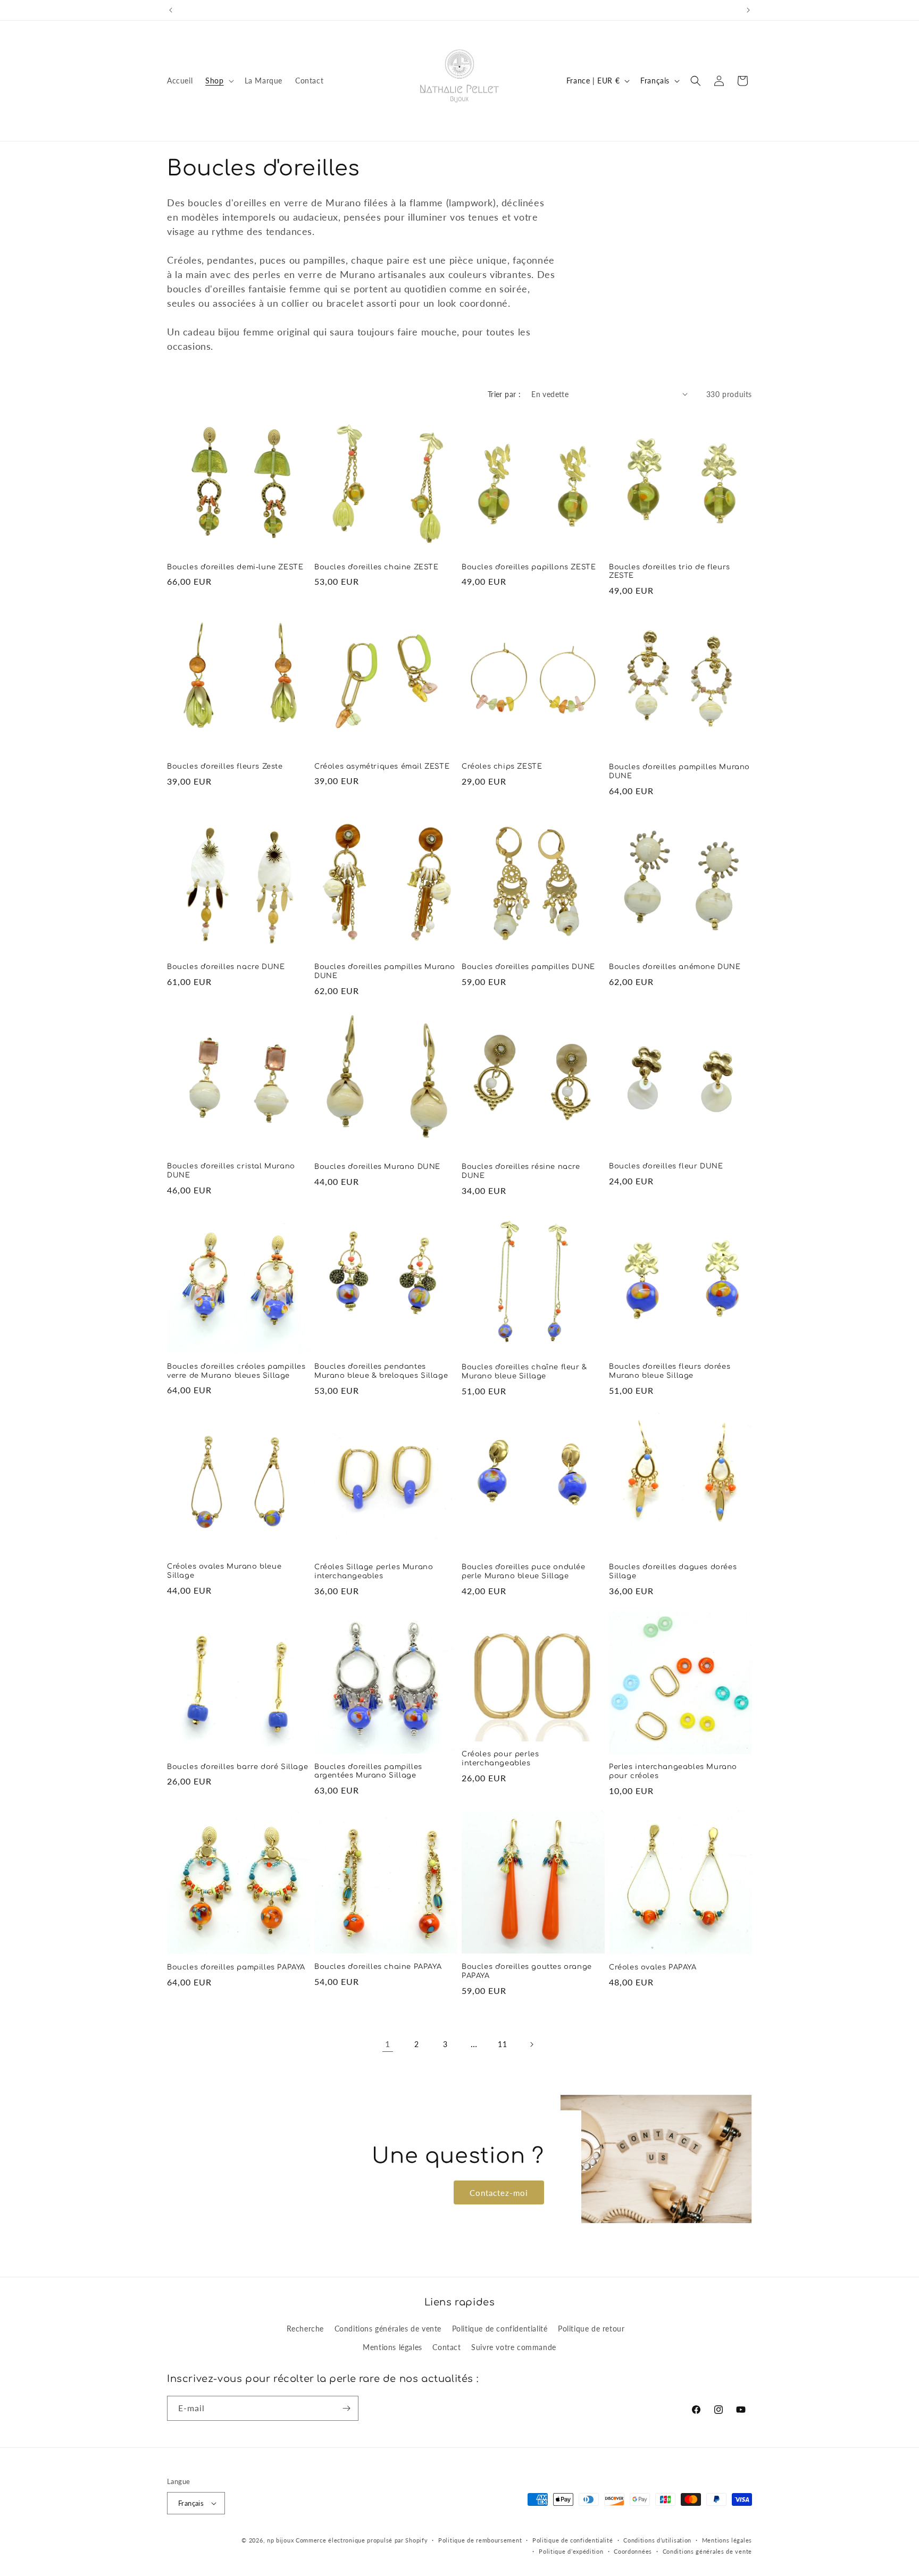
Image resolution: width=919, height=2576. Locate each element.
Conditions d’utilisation (657, 2540)
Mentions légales (392, 2347)
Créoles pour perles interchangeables (500, 1759)
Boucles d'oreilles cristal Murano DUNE (231, 1171)
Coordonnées (633, 2551)
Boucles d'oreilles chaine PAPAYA (378, 1967)
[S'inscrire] (346, 2408)
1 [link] (388, 2044)
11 (502, 2044)
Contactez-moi (499, 2192)
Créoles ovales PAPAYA (653, 1967)
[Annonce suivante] (748, 10)
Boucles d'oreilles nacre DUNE (226, 967)
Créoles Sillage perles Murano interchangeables (374, 1572)
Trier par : (504, 394)
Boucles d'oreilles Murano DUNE (377, 1167)
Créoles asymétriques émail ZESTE (382, 767)
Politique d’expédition (571, 2551)
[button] (218, 81)
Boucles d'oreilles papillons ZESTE (529, 567)
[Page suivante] (531, 2044)
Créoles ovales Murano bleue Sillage (224, 1571)
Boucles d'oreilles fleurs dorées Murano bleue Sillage (670, 1371)
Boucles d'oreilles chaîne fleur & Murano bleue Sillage (524, 1372)
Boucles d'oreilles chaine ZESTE (377, 567)
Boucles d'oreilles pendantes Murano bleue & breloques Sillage (381, 1371)
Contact (446, 2347)
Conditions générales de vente (388, 2329)
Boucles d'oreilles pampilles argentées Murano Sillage (368, 1771)
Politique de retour (591, 2329)
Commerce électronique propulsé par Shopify (362, 2540)
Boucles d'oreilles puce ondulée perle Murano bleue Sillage (524, 1572)
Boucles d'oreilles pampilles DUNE (528, 967)
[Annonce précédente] (171, 10)
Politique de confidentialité (500, 2329)
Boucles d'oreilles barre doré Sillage (237, 1767)
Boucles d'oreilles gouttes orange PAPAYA (527, 1971)
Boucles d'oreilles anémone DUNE (675, 967)
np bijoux (280, 2540)
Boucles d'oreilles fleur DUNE (666, 1166)
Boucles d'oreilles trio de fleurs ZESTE (670, 572)
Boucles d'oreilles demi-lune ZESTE (235, 567)
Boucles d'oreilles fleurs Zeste (225, 767)
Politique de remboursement (480, 2540)
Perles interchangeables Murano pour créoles (673, 1771)
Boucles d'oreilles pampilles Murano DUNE (679, 772)
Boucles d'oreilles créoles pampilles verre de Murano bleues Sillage (236, 1371)
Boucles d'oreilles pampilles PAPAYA (236, 1967)
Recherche (305, 2329)
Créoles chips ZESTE (502, 767)
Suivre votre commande (514, 2347)
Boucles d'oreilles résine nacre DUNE (521, 1171)
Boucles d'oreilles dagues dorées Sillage (673, 1572)
